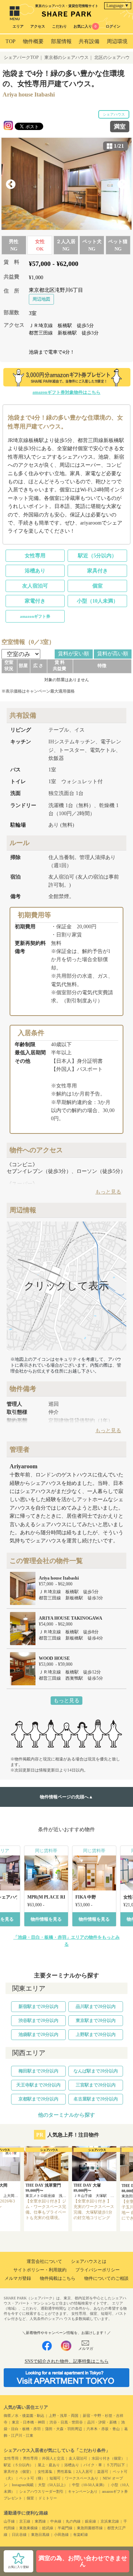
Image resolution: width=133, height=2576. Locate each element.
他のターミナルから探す (66, 2115)
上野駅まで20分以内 (96, 2034)
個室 (98, 586)
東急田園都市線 (90, 2528)
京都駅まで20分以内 (38, 2099)
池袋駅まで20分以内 (38, 2034)
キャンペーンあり (83, 2491)
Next (122, 185)
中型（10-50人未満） (89, 2485)
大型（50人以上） (53, 2485)
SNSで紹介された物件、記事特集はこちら (67, 2361)
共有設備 (89, 41)
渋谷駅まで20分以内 (38, 2021)
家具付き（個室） (18, 2472)
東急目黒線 (40, 2535)
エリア (18, 26)
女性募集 (45, 2472)
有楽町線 (81, 2535)
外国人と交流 (53, 2458)
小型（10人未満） (98, 601)
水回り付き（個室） (108, 2458)
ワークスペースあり (82, 2478)
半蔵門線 (65, 2528)
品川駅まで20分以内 (96, 2007)
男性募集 (64, 2472)
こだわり (59, 26)
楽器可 (103, 2472)
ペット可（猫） (32, 2478)
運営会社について (44, 2261)
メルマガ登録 (18, 2278)
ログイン (113, 26)
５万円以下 (116, 2465)
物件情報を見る (46, 1919)
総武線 (48, 2528)
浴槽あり (35, 571)
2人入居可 (84, 2472)
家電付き (35, 601)
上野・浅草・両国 (64, 2416)
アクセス (38, 26)
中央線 (56, 2521)
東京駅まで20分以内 (96, 2021)
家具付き (98, 571)
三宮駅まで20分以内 (96, 2085)
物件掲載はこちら (58, 2278)
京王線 (25, 2521)
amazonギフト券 (35, 616)
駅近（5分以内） (97, 556)
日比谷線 (19, 2535)
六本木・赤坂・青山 (103, 2429)
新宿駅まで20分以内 (38, 2007)
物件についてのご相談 (106, 2278)
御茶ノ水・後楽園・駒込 (24, 2416)
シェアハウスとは (89, 2261)
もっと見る (66, 1701)
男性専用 (30, 2458)
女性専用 (35, 556)
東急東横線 (28, 2528)
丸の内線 (73, 2521)
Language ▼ (118, 6)
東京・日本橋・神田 (28, 2422)
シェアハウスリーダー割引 (41, 2491)
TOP (11, 41)
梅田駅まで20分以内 (38, 2071)
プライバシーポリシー (98, 2270)
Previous (11, 185)
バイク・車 (93, 2465)
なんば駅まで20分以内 (96, 2071)
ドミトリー (48, 2498)
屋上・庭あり (49, 2465)
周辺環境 (117, 41)
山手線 (9, 2521)
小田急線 (61, 2535)
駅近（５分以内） (18, 2465)
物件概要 (33, 41)
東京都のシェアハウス (66, 57)
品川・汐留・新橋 (102, 2422)
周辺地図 (41, 299)
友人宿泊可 (35, 586)
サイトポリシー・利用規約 (40, 2270)
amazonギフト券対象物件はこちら (66, 392)
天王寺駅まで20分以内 (38, 2085)
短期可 (55, 2478)
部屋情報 (61, 41)
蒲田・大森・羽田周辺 (64, 2429)
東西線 (40, 2521)
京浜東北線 (110, 2521)
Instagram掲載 (23, 2485)
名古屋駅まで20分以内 (96, 2099)
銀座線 (91, 2521)
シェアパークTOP (21, 57)
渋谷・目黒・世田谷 (66, 2422)
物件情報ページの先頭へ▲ (66, 1797)
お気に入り (85, 26)
